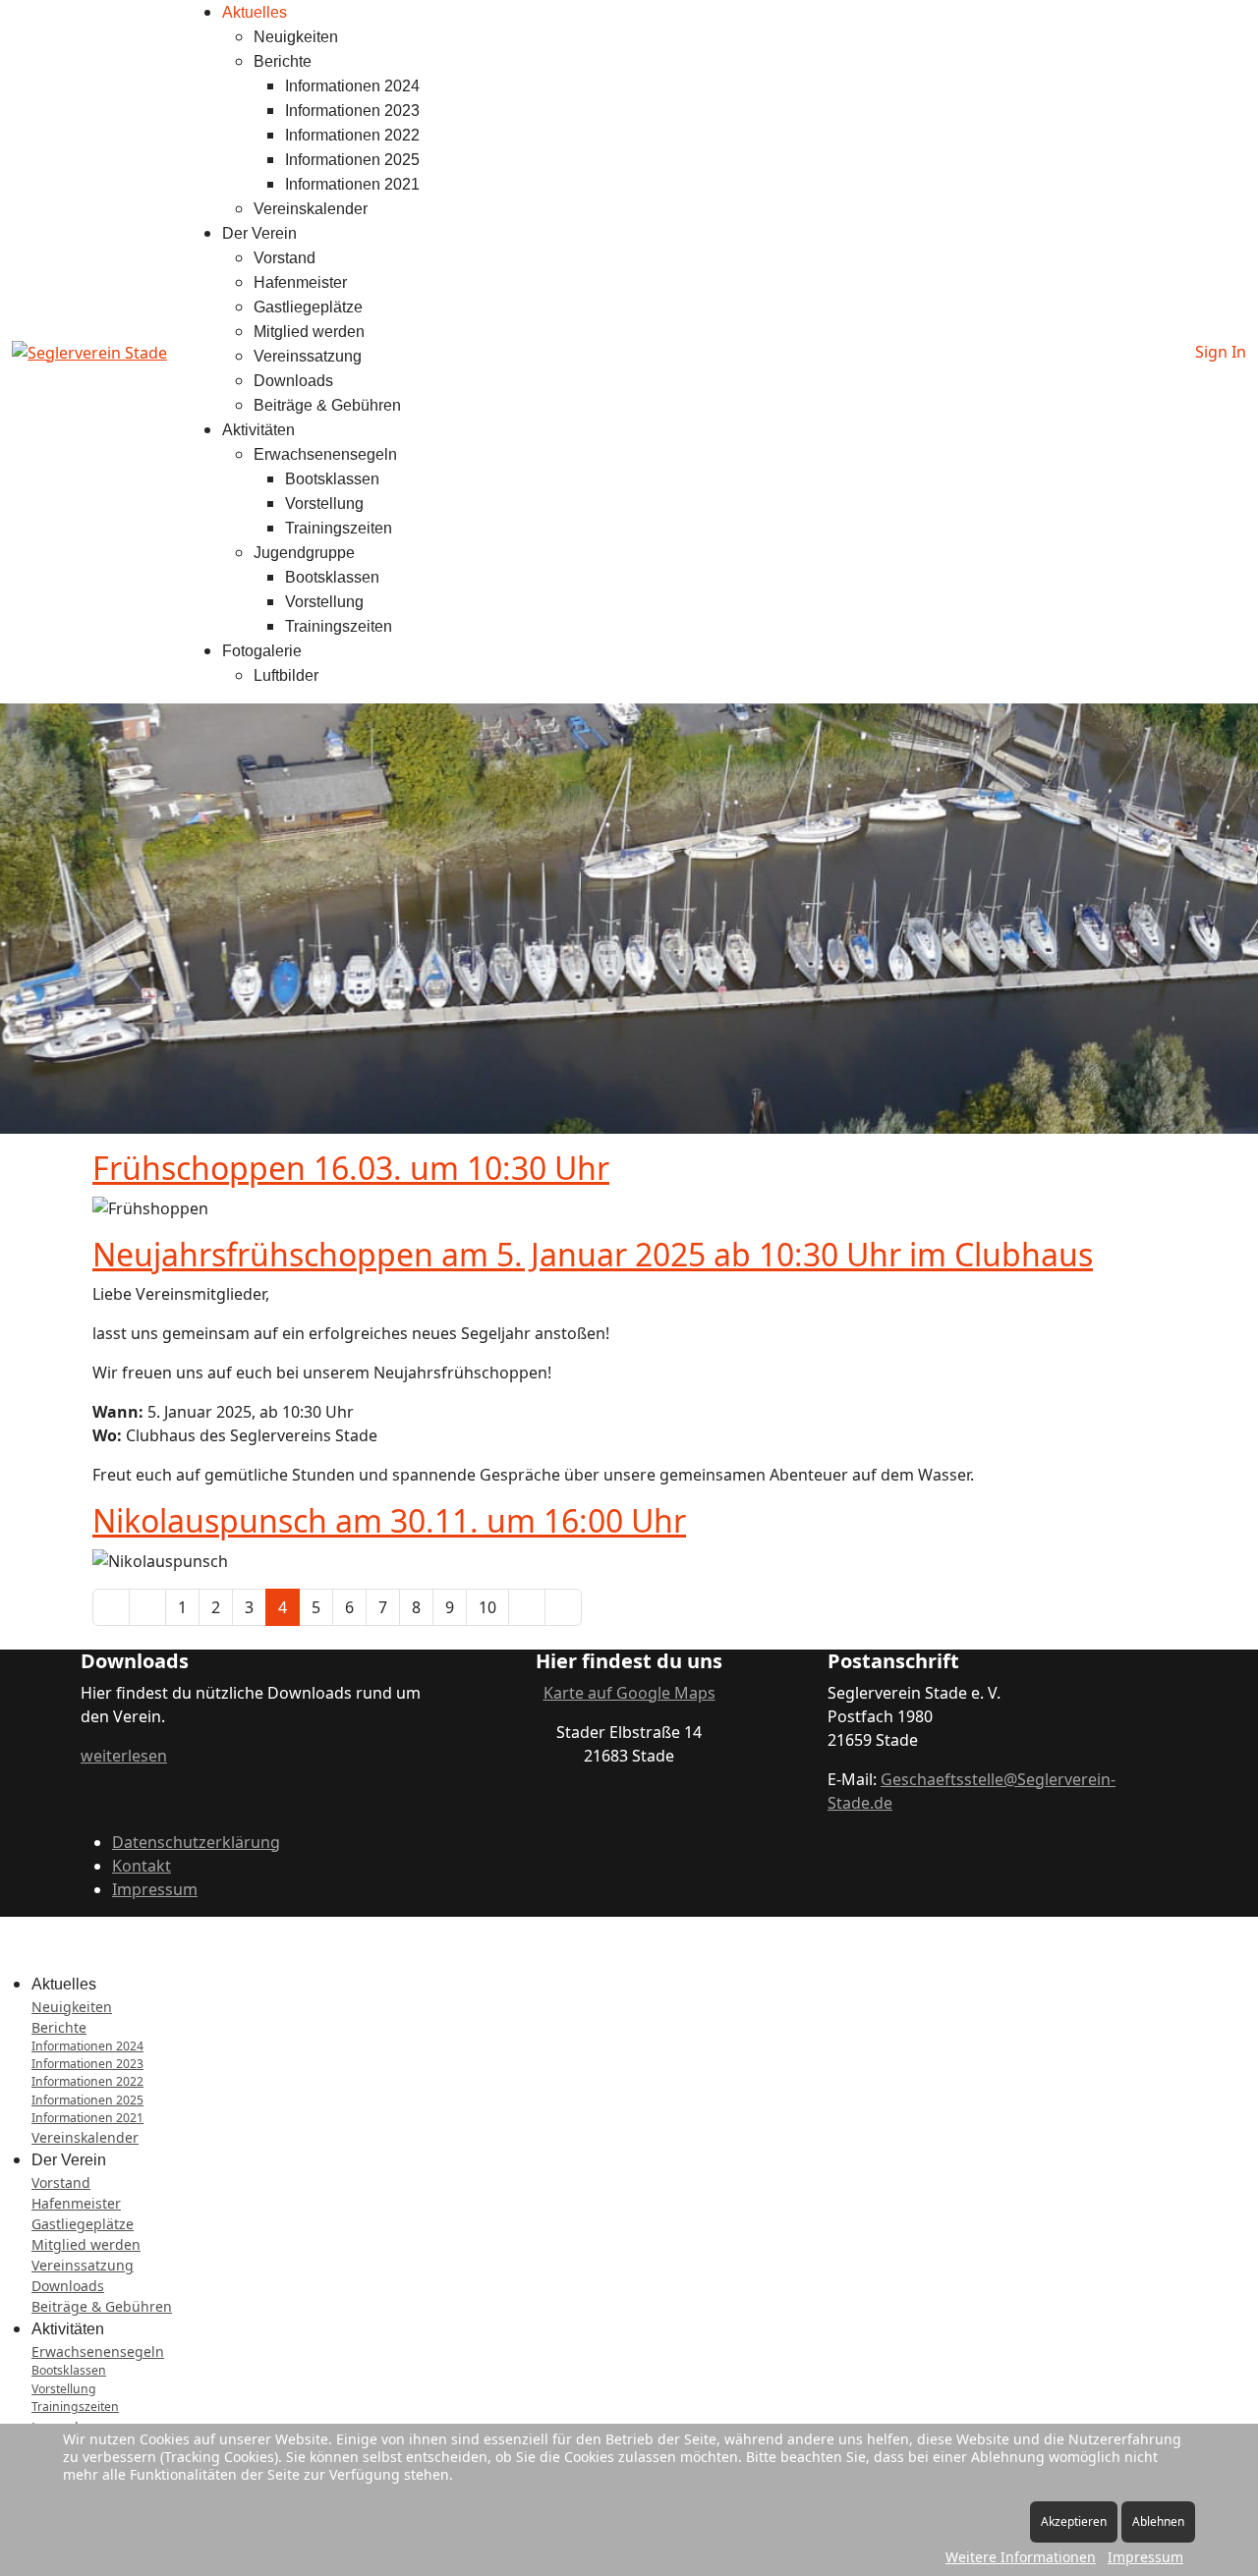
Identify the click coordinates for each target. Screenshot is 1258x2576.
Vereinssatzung (308, 356)
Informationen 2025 (352, 160)
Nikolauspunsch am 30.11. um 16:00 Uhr (389, 1520)
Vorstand (285, 258)
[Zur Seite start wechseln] (111, 1607)
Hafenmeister (300, 282)
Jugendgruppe (304, 553)
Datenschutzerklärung (196, 1842)
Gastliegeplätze (308, 307)
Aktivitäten (258, 430)
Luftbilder (286, 675)
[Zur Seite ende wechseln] (563, 1607)
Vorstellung (324, 504)
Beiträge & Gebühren (327, 405)
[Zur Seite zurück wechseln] (147, 1607)
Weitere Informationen (1021, 2557)
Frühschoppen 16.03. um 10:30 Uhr (351, 1168)
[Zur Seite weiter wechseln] (527, 1607)
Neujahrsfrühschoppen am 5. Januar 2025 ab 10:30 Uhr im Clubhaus (593, 1254)
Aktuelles (255, 12)
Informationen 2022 (352, 135)
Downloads (293, 381)
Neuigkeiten (296, 37)
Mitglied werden (309, 332)
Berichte (283, 61)
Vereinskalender (311, 209)
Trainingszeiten (339, 528)
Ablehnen (1158, 2521)
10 (487, 1607)
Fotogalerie (262, 651)
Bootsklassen (332, 479)
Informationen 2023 (352, 111)
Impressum (155, 1889)
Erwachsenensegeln (325, 454)
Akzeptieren (1074, 2521)
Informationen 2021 (352, 184)
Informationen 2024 (352, 86)
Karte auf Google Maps (629, 1693)
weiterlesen (124, 1756)
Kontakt (142, 1866)
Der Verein (259, 233)
